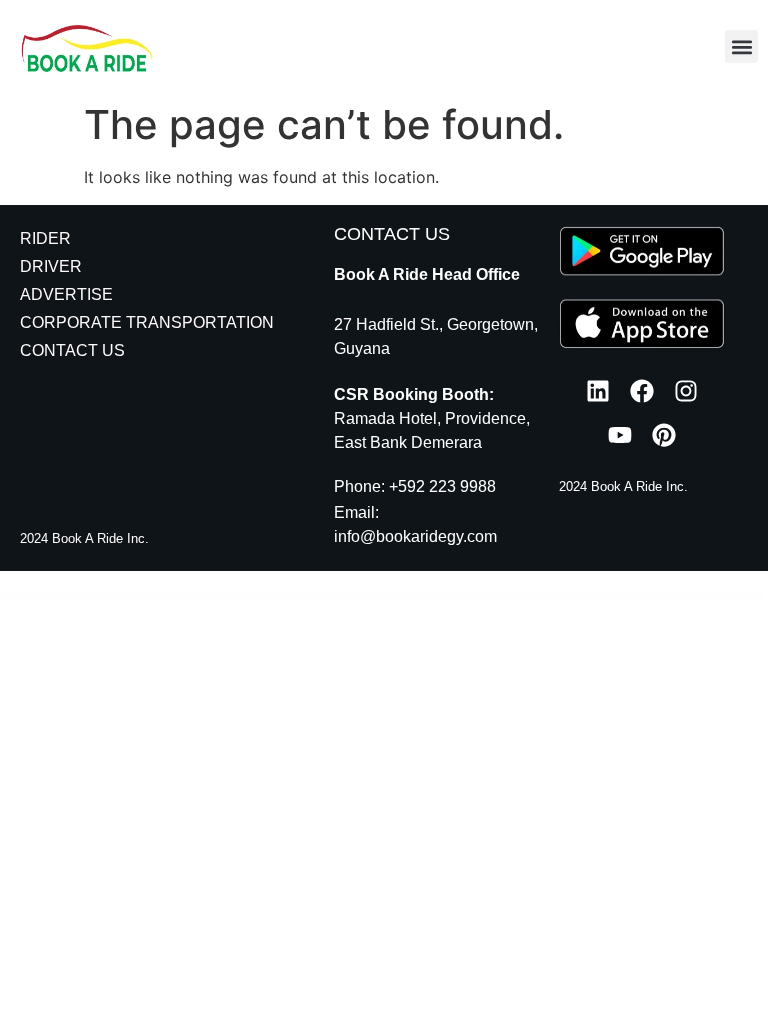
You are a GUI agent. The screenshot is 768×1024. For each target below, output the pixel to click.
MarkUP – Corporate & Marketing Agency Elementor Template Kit (384, 597)
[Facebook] (642, 391)
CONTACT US (72, 350)
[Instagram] (686, 391)
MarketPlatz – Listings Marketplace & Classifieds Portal (272, 597)
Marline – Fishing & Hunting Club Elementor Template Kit (497, 597)
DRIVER (51, 266)
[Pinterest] (664, 435)
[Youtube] (620, 435)
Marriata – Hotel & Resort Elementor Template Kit (637, 597)
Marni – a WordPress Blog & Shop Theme (546, 597)
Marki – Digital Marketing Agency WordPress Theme (325, 597)
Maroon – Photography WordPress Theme (589, 597)
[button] (741, 46)
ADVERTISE (66, 294)
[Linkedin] (598, 391)
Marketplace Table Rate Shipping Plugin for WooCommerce (160, 597)
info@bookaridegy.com (415, 536)
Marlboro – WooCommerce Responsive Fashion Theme (443, 597)
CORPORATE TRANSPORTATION (147, 322)
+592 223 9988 (442, 486)
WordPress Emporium (119, 597)
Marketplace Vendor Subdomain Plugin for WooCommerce (217, 597)
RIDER (45, 238)
